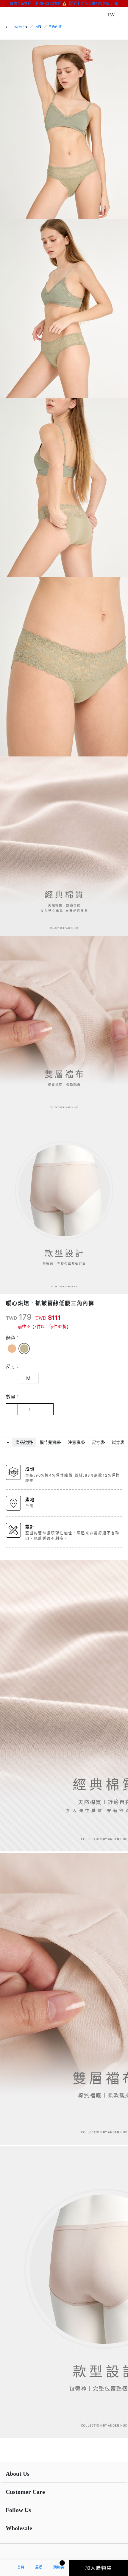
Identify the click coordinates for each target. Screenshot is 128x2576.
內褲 (38, 27)
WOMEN (21, 27)
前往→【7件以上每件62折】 (44, 1326)
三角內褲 (55, 27)
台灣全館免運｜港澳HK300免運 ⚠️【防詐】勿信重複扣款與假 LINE (64, 3)
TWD (12, 1318)
